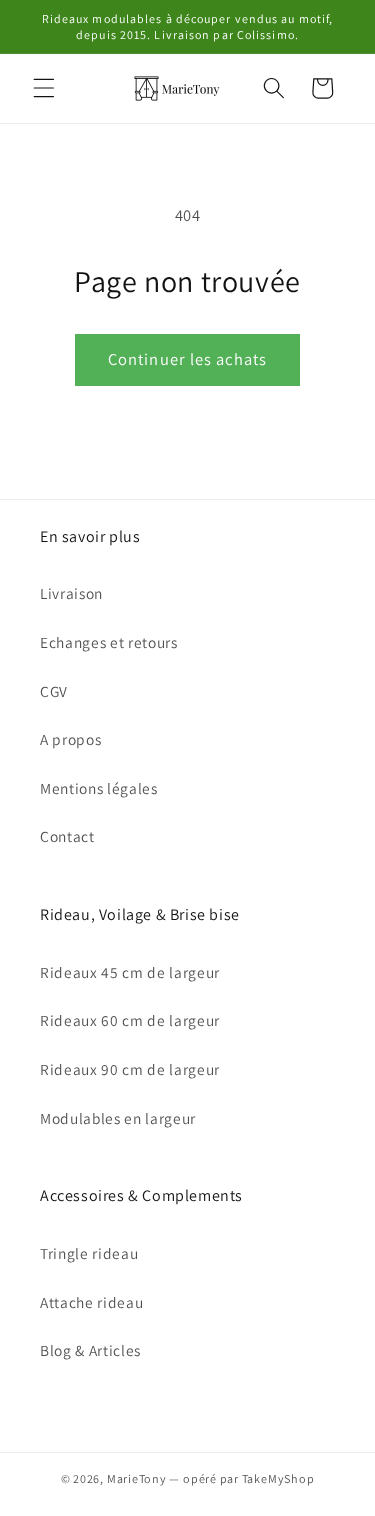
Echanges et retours (109, 642)
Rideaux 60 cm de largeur (130, 1020)
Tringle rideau (89, 1253)
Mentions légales (99, 788)
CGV (54, 691)
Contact (67, 836)
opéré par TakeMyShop (248, 1478)
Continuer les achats (187, 359)
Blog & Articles (90, 1350)
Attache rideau (91, 1302)
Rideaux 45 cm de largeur (130, 972)
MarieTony (137, 1478)
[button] (44, 88)
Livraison (71, 593)
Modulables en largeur (118, 1118)
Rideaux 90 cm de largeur (130, 1069)
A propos (70, 739)
